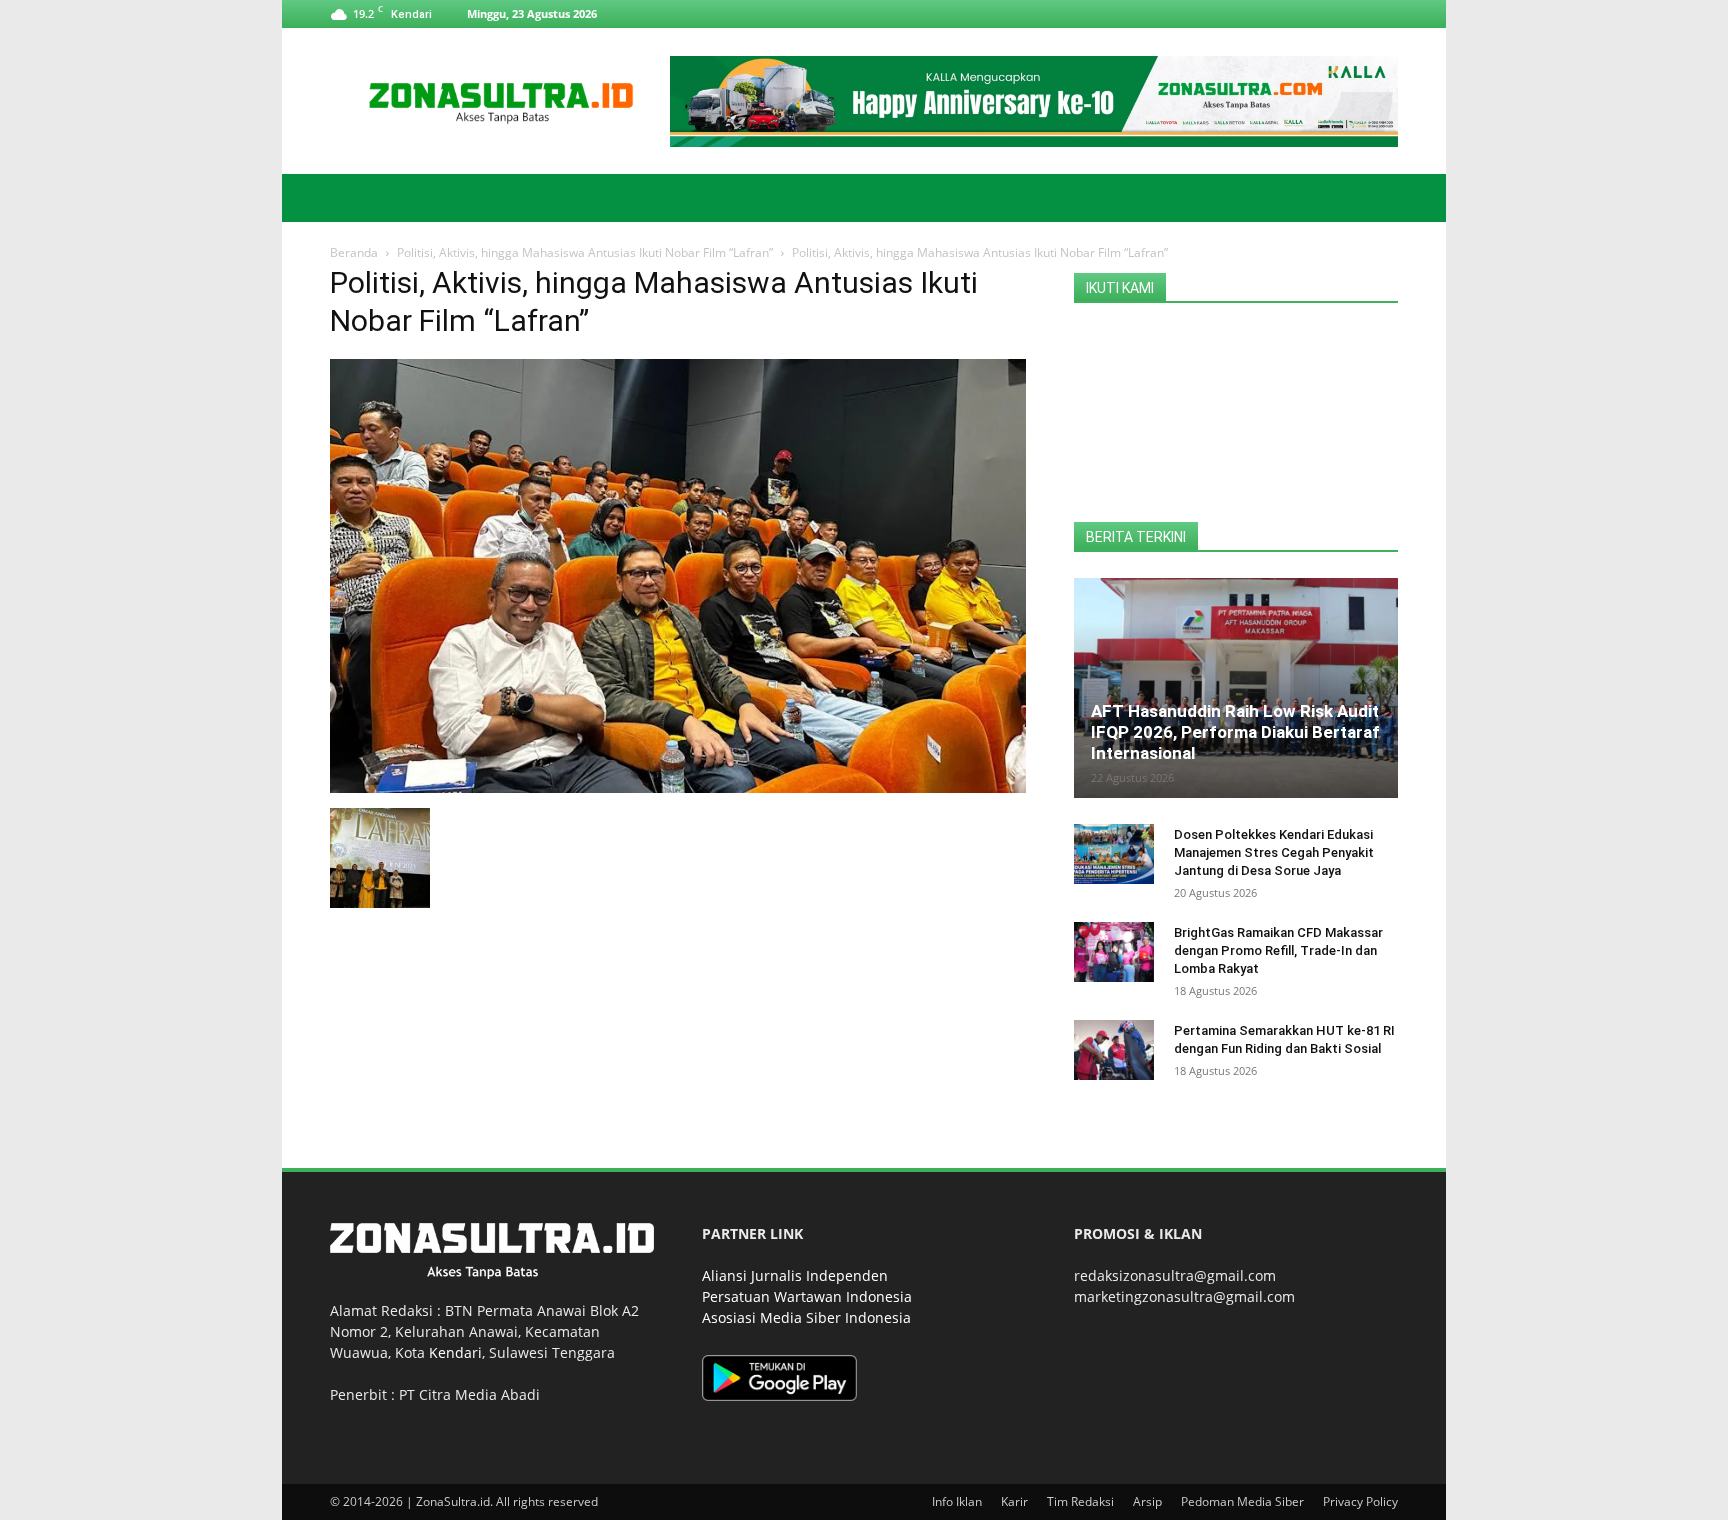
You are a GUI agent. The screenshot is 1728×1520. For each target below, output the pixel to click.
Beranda (354, 252)
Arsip (1147, 1501)
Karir (1014, 1501)
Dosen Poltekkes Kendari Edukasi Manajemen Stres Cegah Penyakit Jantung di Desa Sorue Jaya (1274, 852)
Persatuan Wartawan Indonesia (807, 1296)
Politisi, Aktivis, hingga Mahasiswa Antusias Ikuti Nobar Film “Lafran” (585, 252)
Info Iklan (957, 1501)
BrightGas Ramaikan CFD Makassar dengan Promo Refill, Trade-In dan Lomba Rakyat (1278, 950)
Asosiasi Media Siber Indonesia (806, 1317)
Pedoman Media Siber (1242, 1501)
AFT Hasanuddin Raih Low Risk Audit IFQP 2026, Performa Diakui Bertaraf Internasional (1235, 732)
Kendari (455, 1352)
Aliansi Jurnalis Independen (795, 1275)
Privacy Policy (1360, 1501)
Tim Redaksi (1080, 1501)
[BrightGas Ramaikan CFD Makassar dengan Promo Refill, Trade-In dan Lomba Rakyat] (1114, 952)
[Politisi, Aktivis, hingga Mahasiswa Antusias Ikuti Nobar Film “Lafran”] (678, 787)
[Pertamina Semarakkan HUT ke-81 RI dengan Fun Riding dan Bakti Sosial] (1114, 1050)
